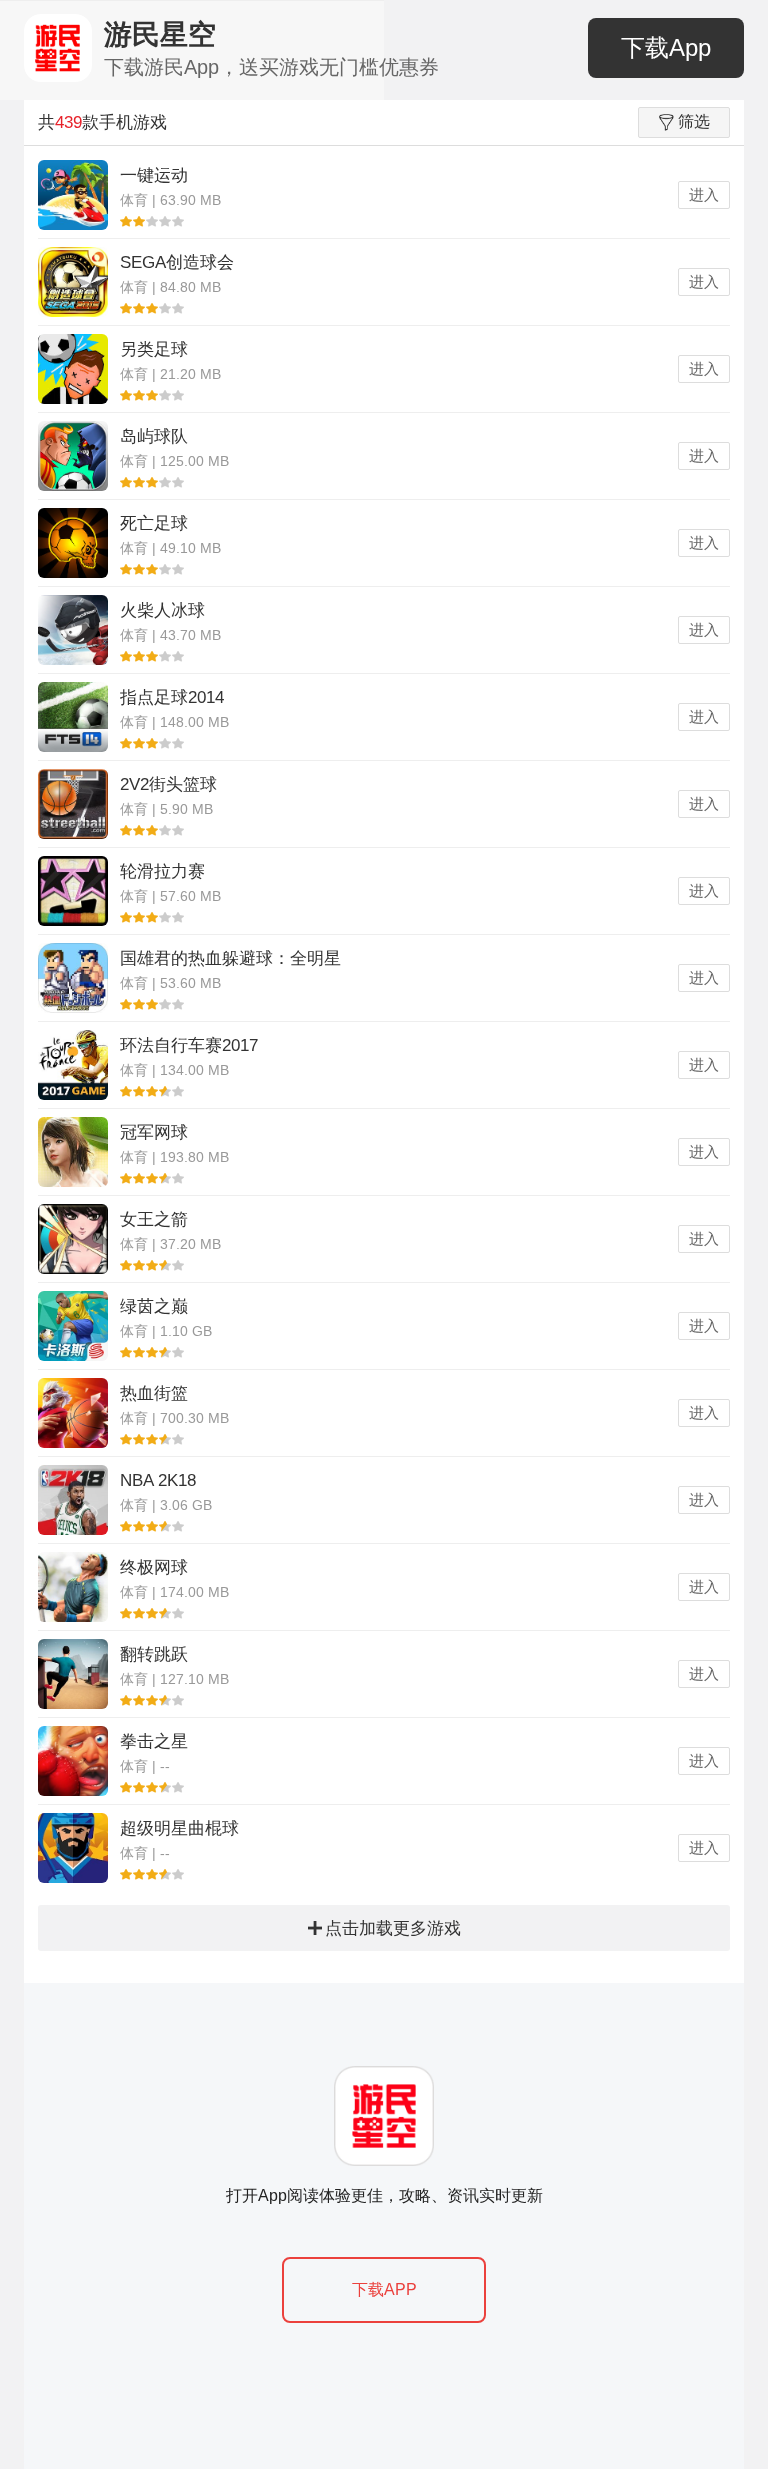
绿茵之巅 (154, 1306)
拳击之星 (154, 1741)
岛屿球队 (154, 436)
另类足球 (154, 349)
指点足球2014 (172, 697)
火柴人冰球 (162, 610)
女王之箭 (154, 1219)
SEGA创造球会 (177, 262)
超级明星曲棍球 (179, 1828)
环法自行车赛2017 (189, 1045)
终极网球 (154, 1567)
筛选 (694, 121)
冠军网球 (154, 1132)
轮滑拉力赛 (162, 871)
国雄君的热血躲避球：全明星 (230, 958)
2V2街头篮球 (168, 784)
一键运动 (154, 175)
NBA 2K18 (158, 1480)
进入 (704, 194)
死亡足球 (154, 523)
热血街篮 (154, 1393)
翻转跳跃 (154, 1654)
